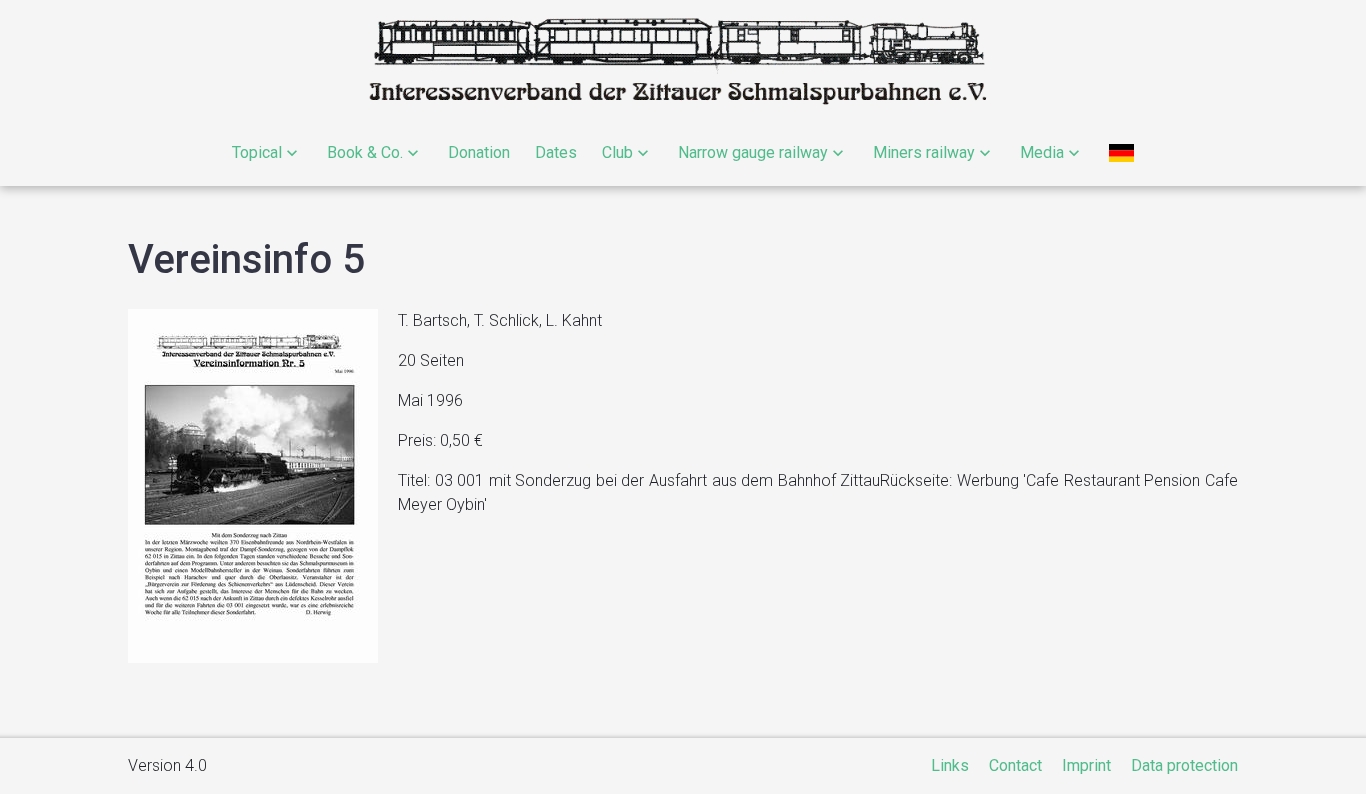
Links (950, 765)
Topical (257, 152)
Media (1042, 152)
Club (617, 152)
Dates (556, 152)
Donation (479, 152)
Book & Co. (365, 152)
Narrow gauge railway (753, 152)
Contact (1015, 765)
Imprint (1086, 765)
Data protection (1184, 765)
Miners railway (924, 152)
